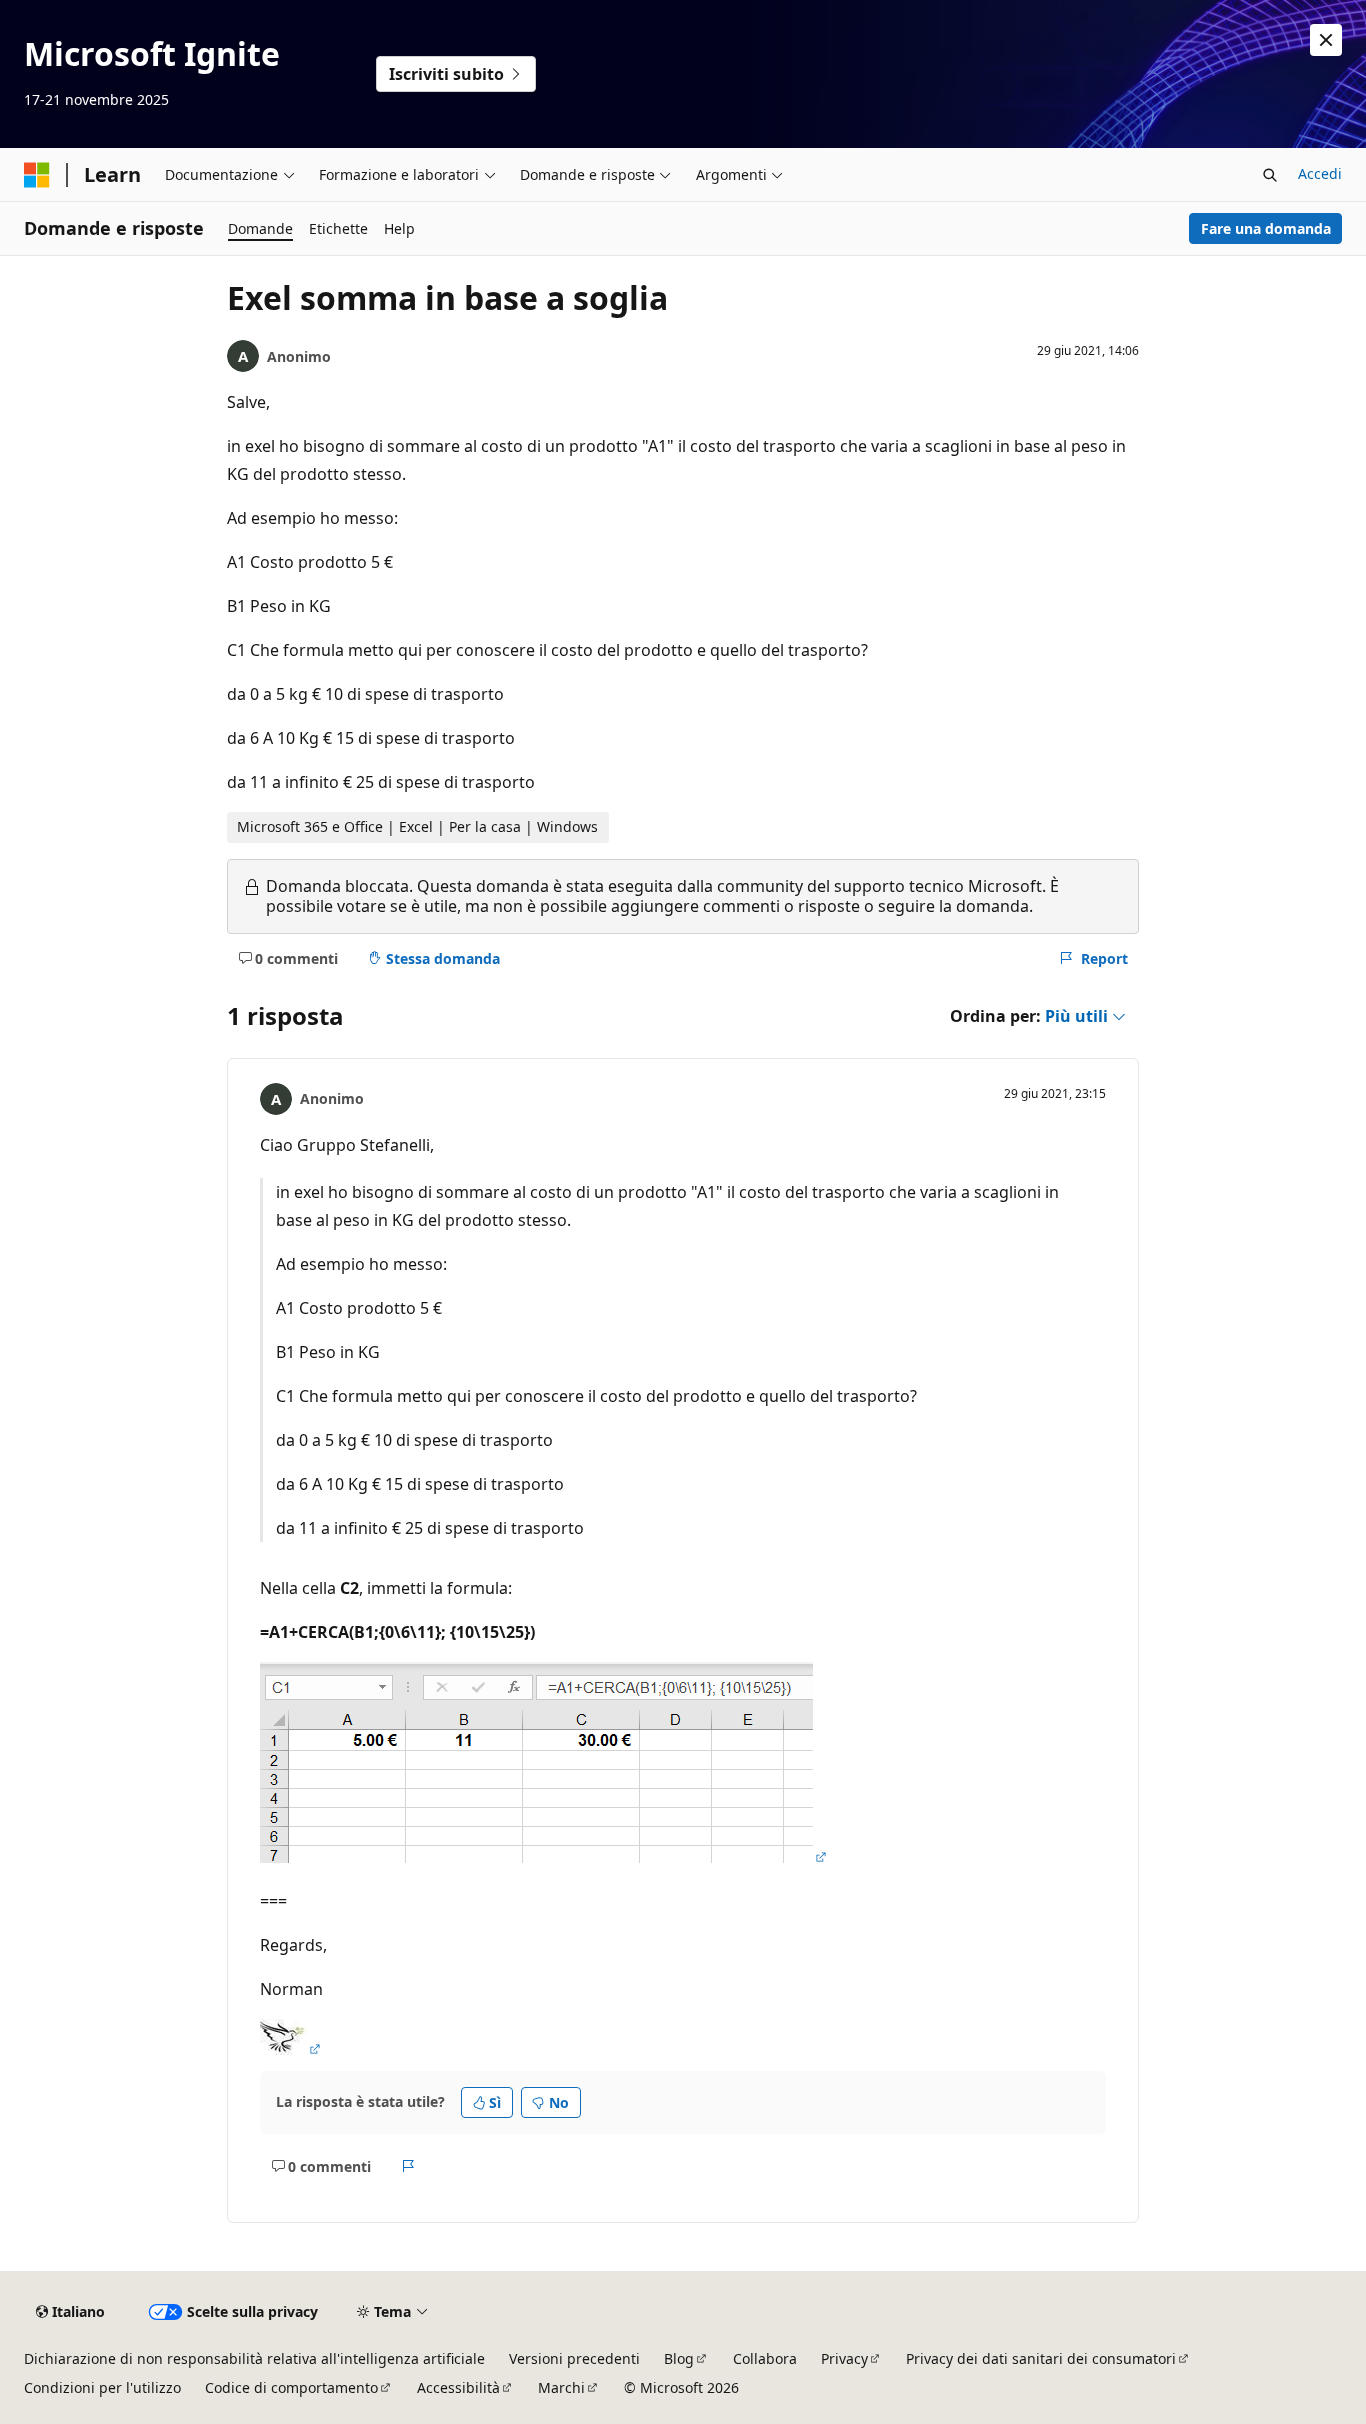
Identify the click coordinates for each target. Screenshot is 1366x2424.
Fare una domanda (1266, 228)
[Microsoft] (37, 175)
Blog (679, 2358)
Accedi (1320, 173)
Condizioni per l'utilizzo (102, 2387)
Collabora (765, 2358)
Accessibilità (458, 2387)
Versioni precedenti (574, 2358)
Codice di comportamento (291, 2387)
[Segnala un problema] (408, 2166)
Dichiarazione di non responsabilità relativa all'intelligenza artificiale (254, 2358)
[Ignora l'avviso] (1326, 40)
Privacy (844, 2358)
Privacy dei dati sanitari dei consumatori (1041, 2358)
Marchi (561, 2387)
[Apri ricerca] (1270, 175)
